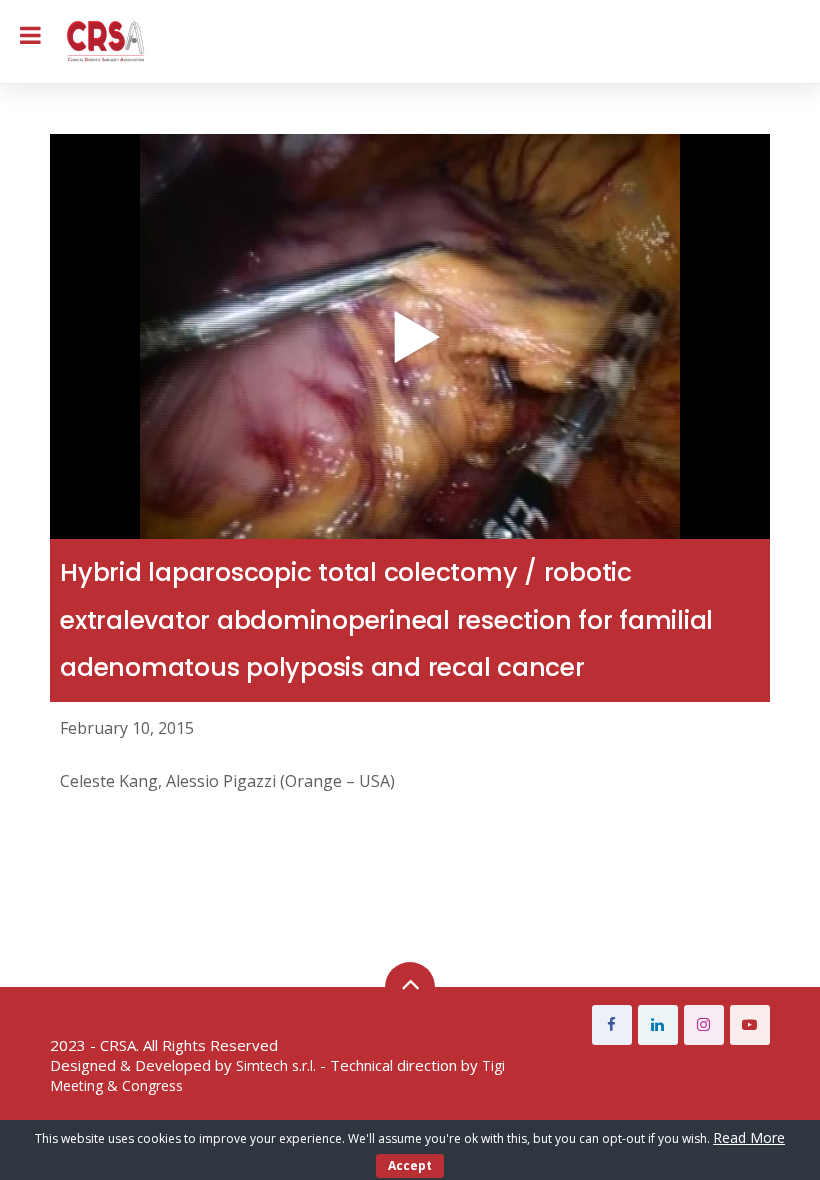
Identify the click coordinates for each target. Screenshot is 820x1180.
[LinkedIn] (658, 1025)
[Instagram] (704, 1025)
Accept (410, 1165)
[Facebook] (612, 1025)
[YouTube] (750, 1025)
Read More (749, 1137)
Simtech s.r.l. (276, 1065)
